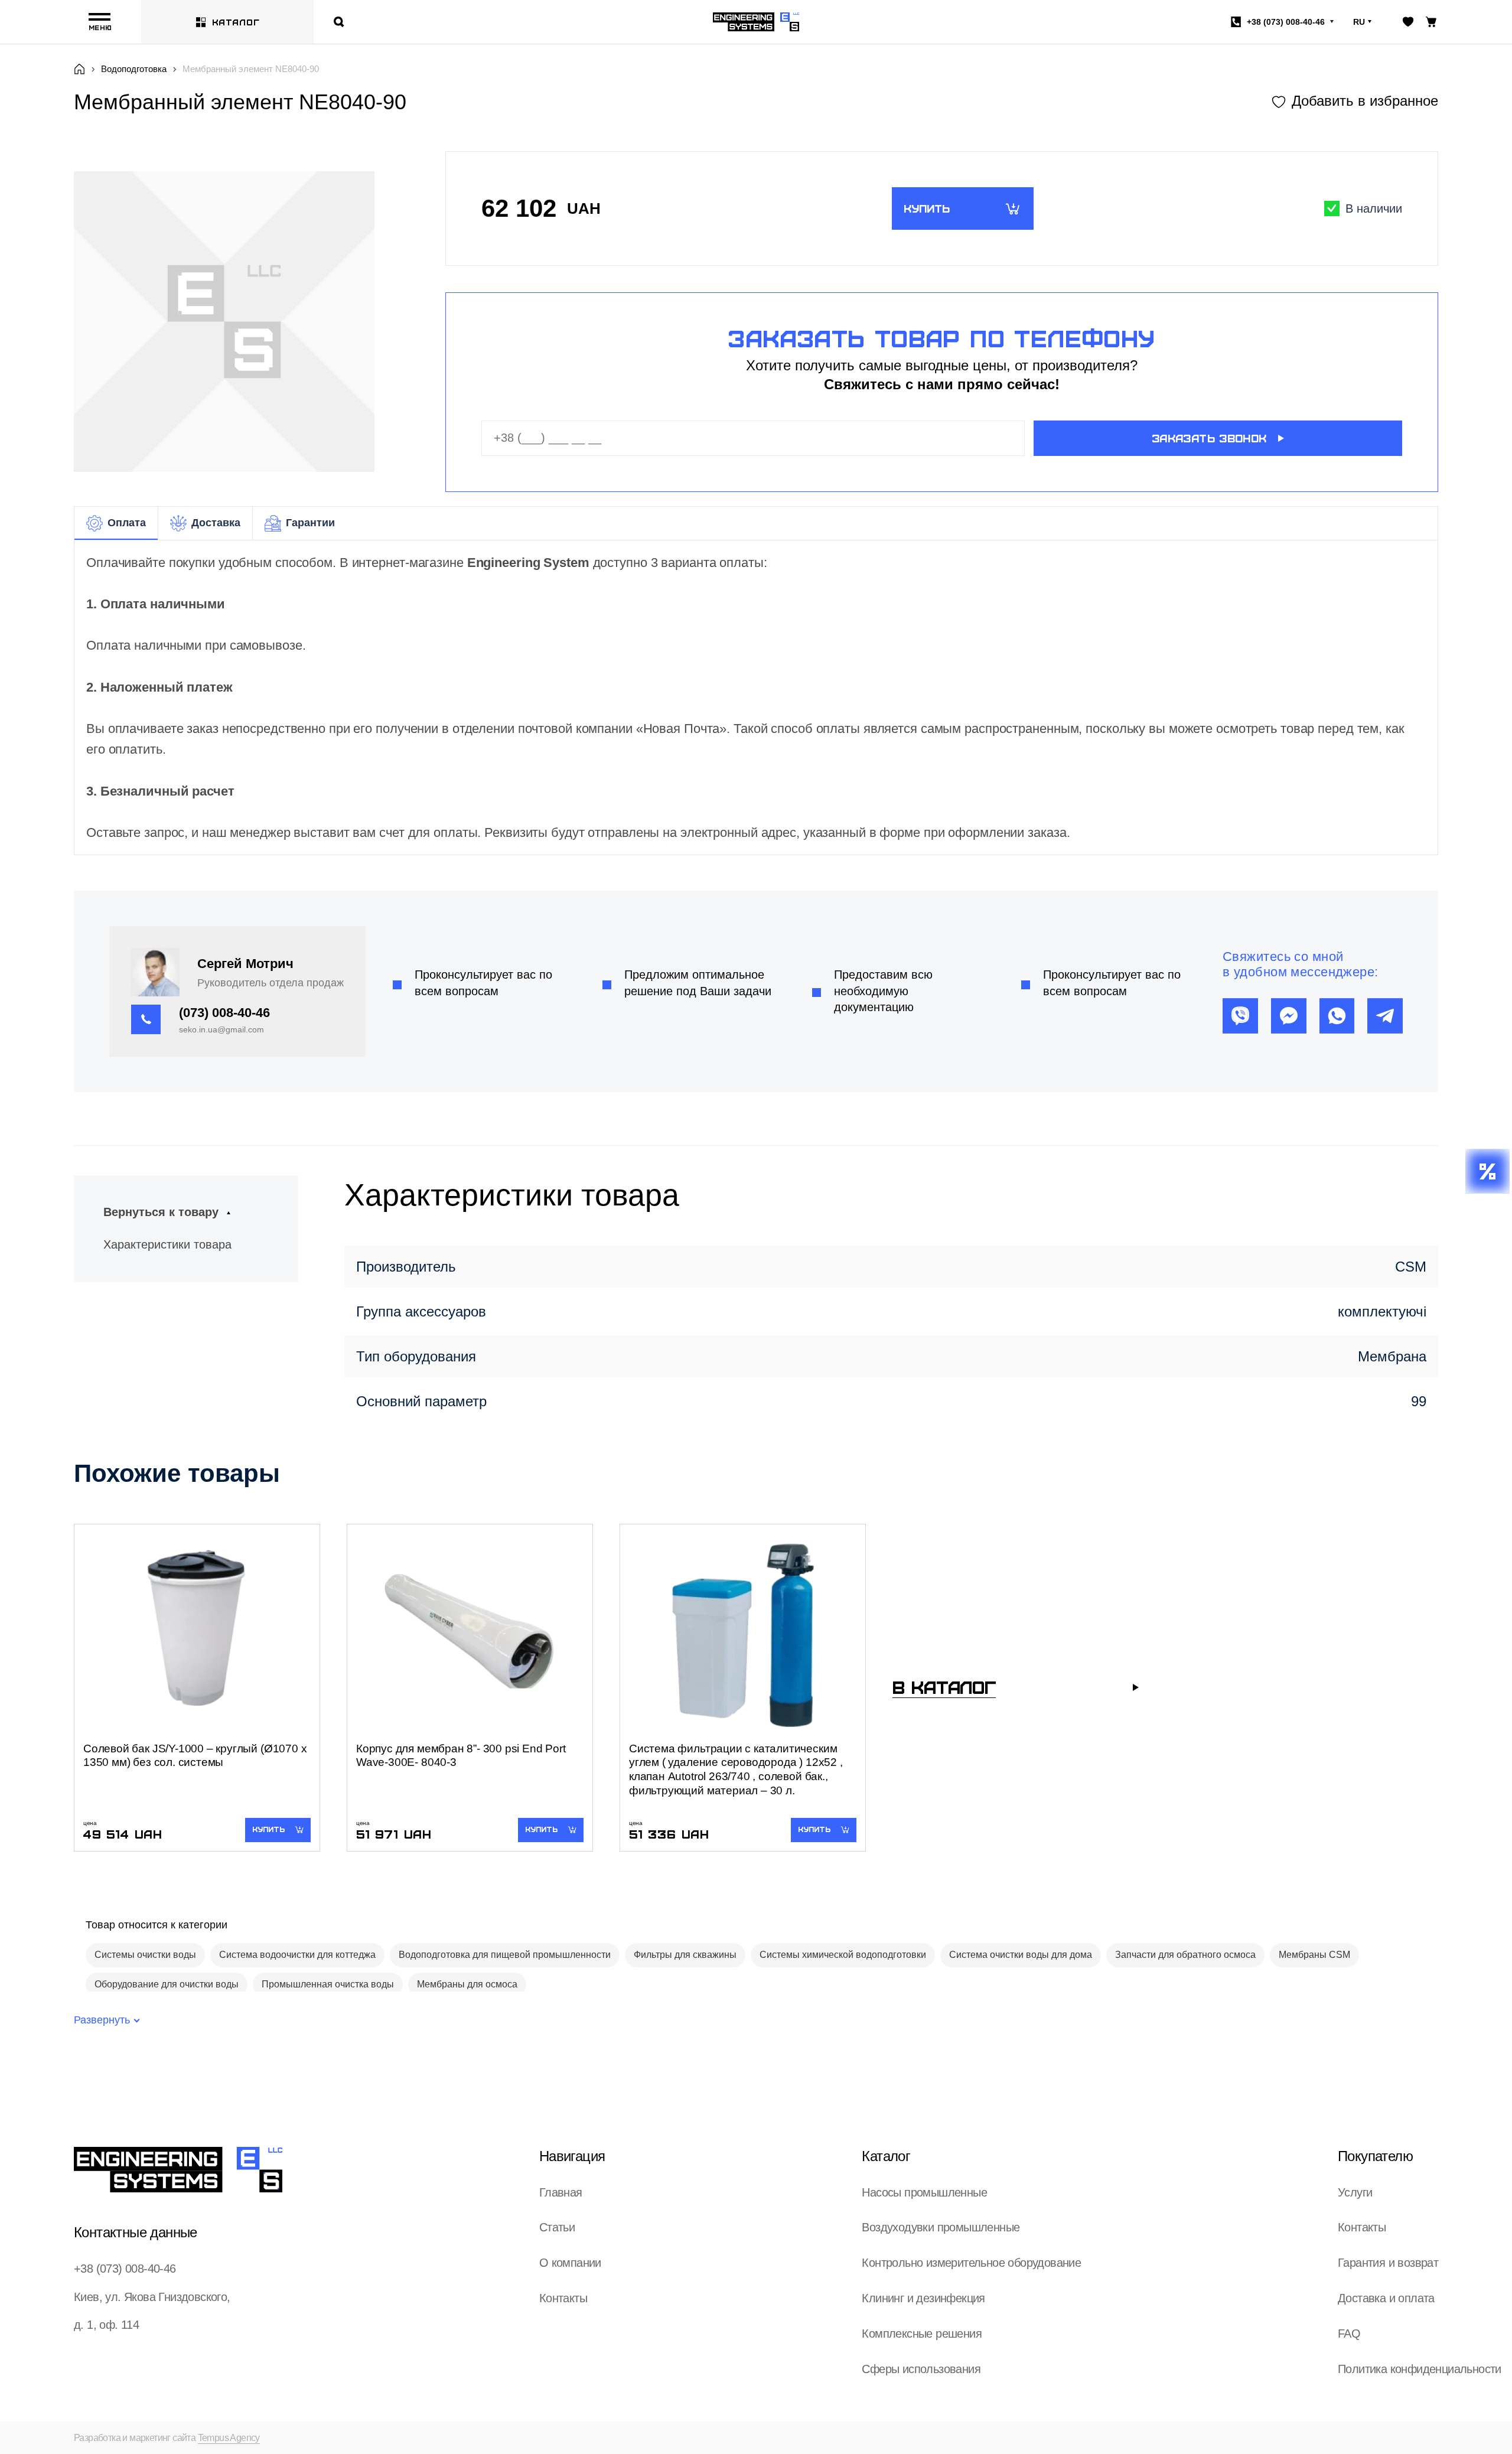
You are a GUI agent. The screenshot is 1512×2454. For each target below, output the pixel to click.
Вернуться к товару (161, 1212)
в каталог (944, 1686)
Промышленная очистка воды (328, 1984)
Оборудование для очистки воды (167, 1984)
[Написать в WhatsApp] (1337, 1016)
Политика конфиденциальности (1420, 2369)
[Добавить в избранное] (1355, 101)
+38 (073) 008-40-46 (125, 2269)
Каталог (236, 22)
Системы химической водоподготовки (843, 1955)
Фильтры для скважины (685, 1955)
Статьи (557, 2227)
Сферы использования (921, 2369)
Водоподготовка (134, 69)
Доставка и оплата (1386, 2298)
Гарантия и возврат (1388, 2263)
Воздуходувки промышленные (941, 2227)
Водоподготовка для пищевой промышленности (505, 1955)
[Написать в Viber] (1240, 1016)
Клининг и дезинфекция (923, 2298)
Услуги (1355, 2192)
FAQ (1349, 2334)
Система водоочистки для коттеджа (297, 1955)
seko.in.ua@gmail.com (221, 1029)
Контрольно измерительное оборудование (971, 2263)
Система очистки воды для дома (1021, 1955)
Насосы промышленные (924, 2192)
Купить (927, 208)
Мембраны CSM (1314, 1955)
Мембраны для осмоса (467, 1984)
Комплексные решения (922, 2334)
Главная (561, 2192)
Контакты (563, 2298)
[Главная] (79, 69)
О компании (570, 2263)
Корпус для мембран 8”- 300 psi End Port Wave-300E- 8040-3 (461, 1756)
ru (1359, 22)
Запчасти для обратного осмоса (1185, 1955)
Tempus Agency (229, 2438)
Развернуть (102, 2020)
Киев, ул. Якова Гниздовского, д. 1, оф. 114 (152, 2311)
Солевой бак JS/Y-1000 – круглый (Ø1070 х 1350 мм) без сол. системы (195, 1756)
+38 (1286, 22)
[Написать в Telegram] (1385, 1016)
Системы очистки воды (145, 1955)
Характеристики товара (167, 1244)
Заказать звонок (1209, 438)
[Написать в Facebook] (1289, 1016)
